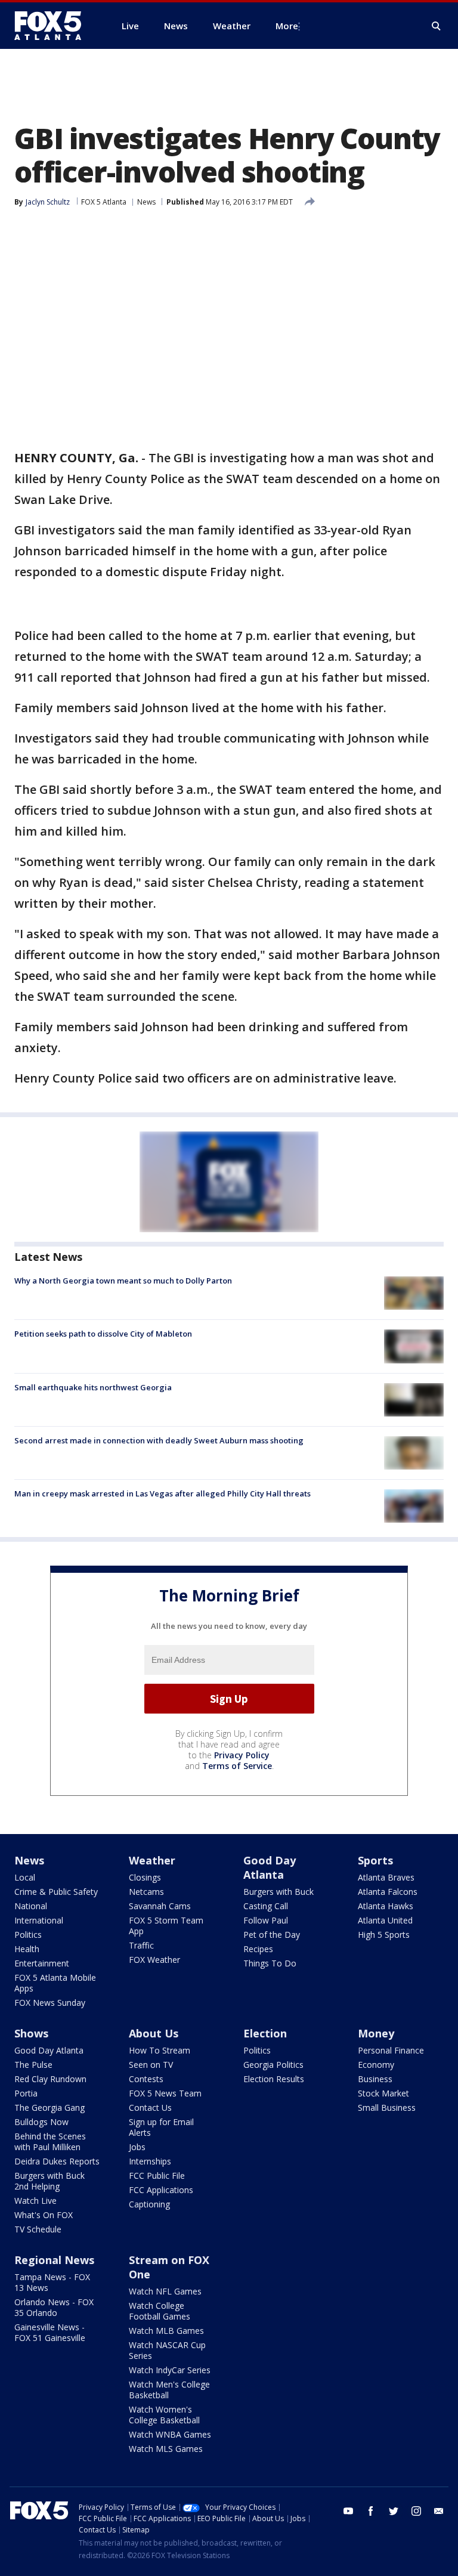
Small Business (387, 2108)
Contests (146, 2079)
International (39, 1920)
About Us (154, 2033)
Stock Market (383, 2093)
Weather (152, 1860)
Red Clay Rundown (50, 2079)
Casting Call (266, 1906)
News (146, 202)
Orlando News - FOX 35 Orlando (54, 2307)
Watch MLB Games (166, 2331)
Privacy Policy (242, 1755)
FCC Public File (157, 2175)
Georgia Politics (273, 2065)
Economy (376, 2065)
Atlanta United (385, 1920)
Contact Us (150, 2108)
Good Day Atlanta (270, 1867)
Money (376, 2033)
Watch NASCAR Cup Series (167, 2350)
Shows (31, 2033)
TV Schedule (38, 2229)
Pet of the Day (272, 1935)
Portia (26, 2093)
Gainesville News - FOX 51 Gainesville (50, 2332)
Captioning (149, 2204)
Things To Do (270, 1963)
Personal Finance (391, 2050)
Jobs (137, 2147)
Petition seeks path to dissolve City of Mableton (103, 1334)
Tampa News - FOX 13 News (52, 2282)
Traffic (141, 1945)
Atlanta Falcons (388, 1892)
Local (25, 1877)
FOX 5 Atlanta (104, 202)
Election (265, 2033)
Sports (375, 1860)
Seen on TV (151, 2065)
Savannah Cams (160, 1906)
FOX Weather (154, 1960)
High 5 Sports (384, 1935)
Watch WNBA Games (170, 2434)
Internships (150, 2161)
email (439, 2511)
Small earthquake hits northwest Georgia (93, 1387)
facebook (371, 2511)
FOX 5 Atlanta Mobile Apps (55, 1983)
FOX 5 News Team (165, 2093)
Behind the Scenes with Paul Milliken (50, 2141)
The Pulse (33, 2065)
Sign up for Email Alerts (161, 2127)
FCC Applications (161, 2190)
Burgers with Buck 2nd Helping (49, 2181)
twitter (394, 2511)
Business (375, 2079)
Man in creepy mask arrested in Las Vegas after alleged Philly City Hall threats (163, 1493)
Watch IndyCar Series (170, 2370)
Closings (145, 1877)
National (31, 1906)
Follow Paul (266, 1920)
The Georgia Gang (49, 2108)
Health (27, 1949)
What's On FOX (44, 2215)
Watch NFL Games (165, 2291)
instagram (416, 2511)
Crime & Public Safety (56, 1892)
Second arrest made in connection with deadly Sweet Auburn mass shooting (159, 1440)
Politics (28, 1935)
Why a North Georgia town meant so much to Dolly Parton (123, 1281)
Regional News (54, 2260)
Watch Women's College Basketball (164, 2415)
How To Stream (160, 2050)
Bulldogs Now (41, 2122)
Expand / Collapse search (437, 26)
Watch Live (35, 2201)
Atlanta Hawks (386, 1906)
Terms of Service (237, 1766)
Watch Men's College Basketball (169, 2390)
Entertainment (42, 1963)
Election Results (274, 2079)
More (287, 26)
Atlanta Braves (386, 1877)
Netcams (146, 1892)
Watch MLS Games (166, 2449)
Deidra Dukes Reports (57, 2161)
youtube (348, 2511)
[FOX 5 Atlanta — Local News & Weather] (54, 26)
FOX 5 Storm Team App (166, 1926)
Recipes (258, 1949)
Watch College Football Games (160, 2311)
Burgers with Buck (278, 1892)
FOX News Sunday (50, 2003)
